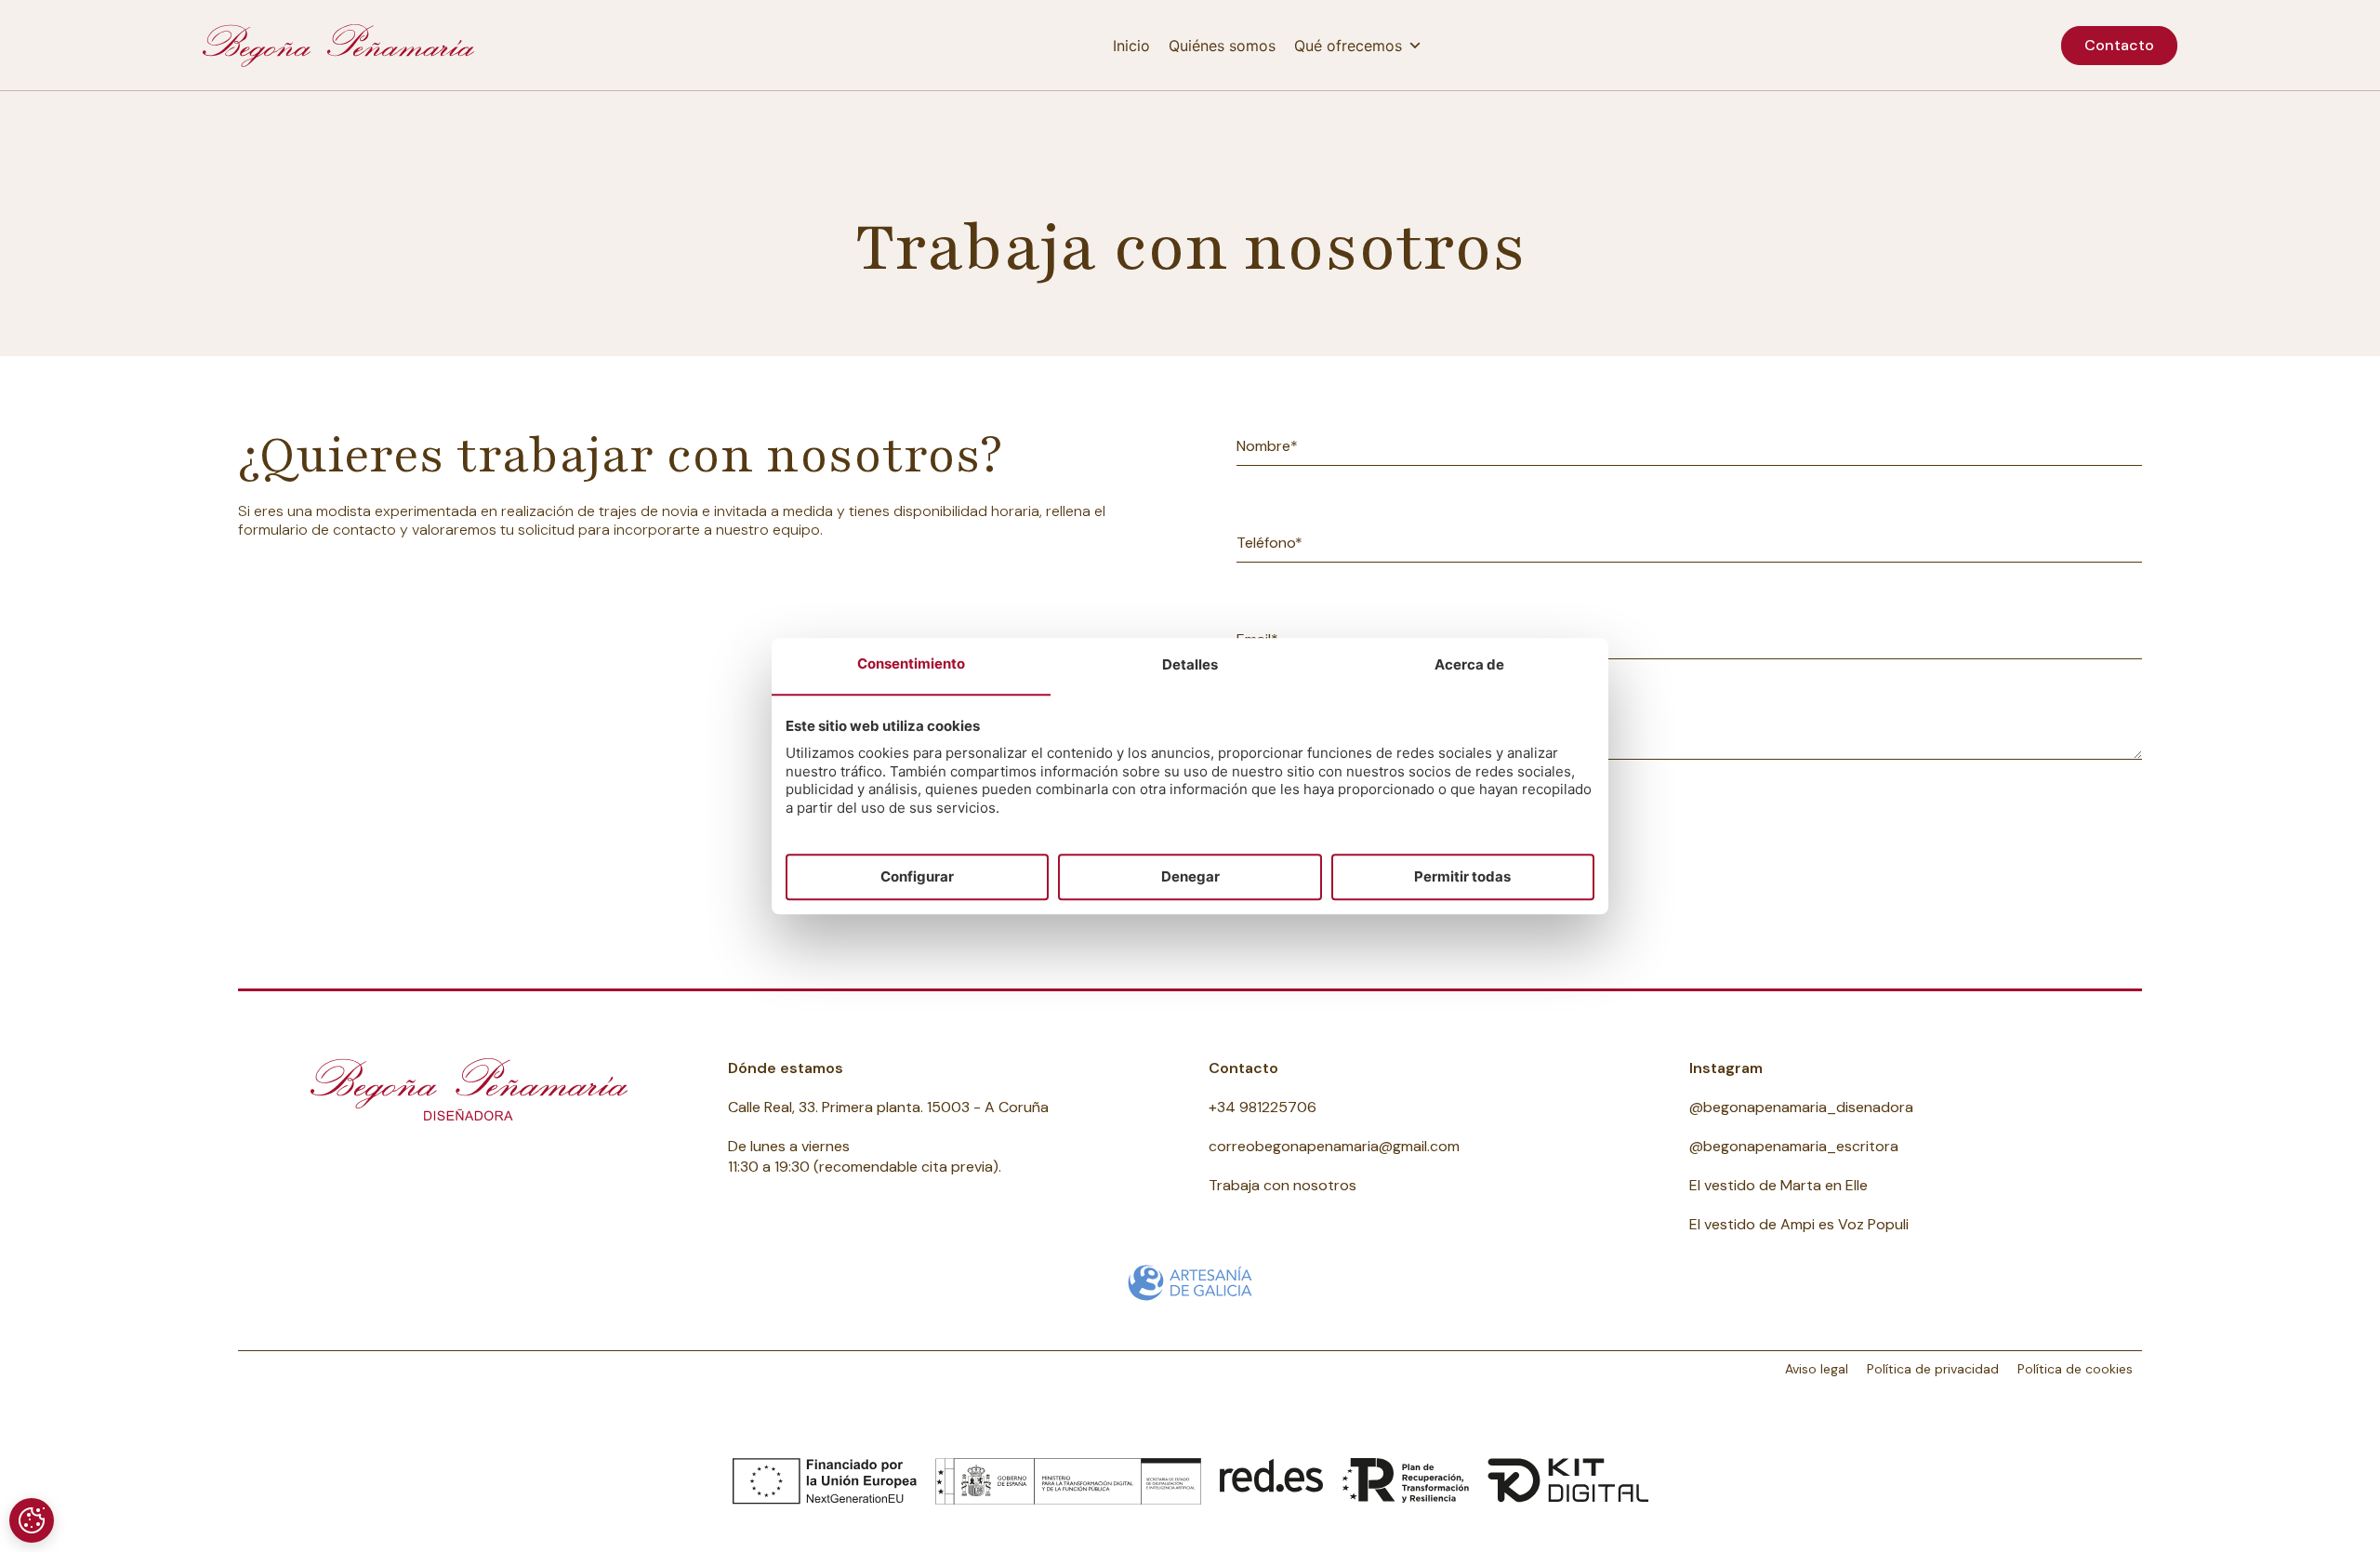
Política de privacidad (1933, 1369)
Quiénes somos (1222, 46)
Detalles (1190, 665)
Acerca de (1469, 665)
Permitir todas (1462, 876)
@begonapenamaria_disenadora (1801, 1107)
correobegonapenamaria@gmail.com (1334, 1146)
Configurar (917, 876)
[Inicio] (338, 46)
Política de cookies (2075, 1369)
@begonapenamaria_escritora (1794, 1146)
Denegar (1190, 876)
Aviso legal (1817, 1369)
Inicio (1131, 46)
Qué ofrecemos (1348, 46)
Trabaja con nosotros (1283, 1185)
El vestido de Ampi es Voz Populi (1799, 1224)
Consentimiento (911, 664)
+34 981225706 (1263, 1107)
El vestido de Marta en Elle (1778, 1185)
